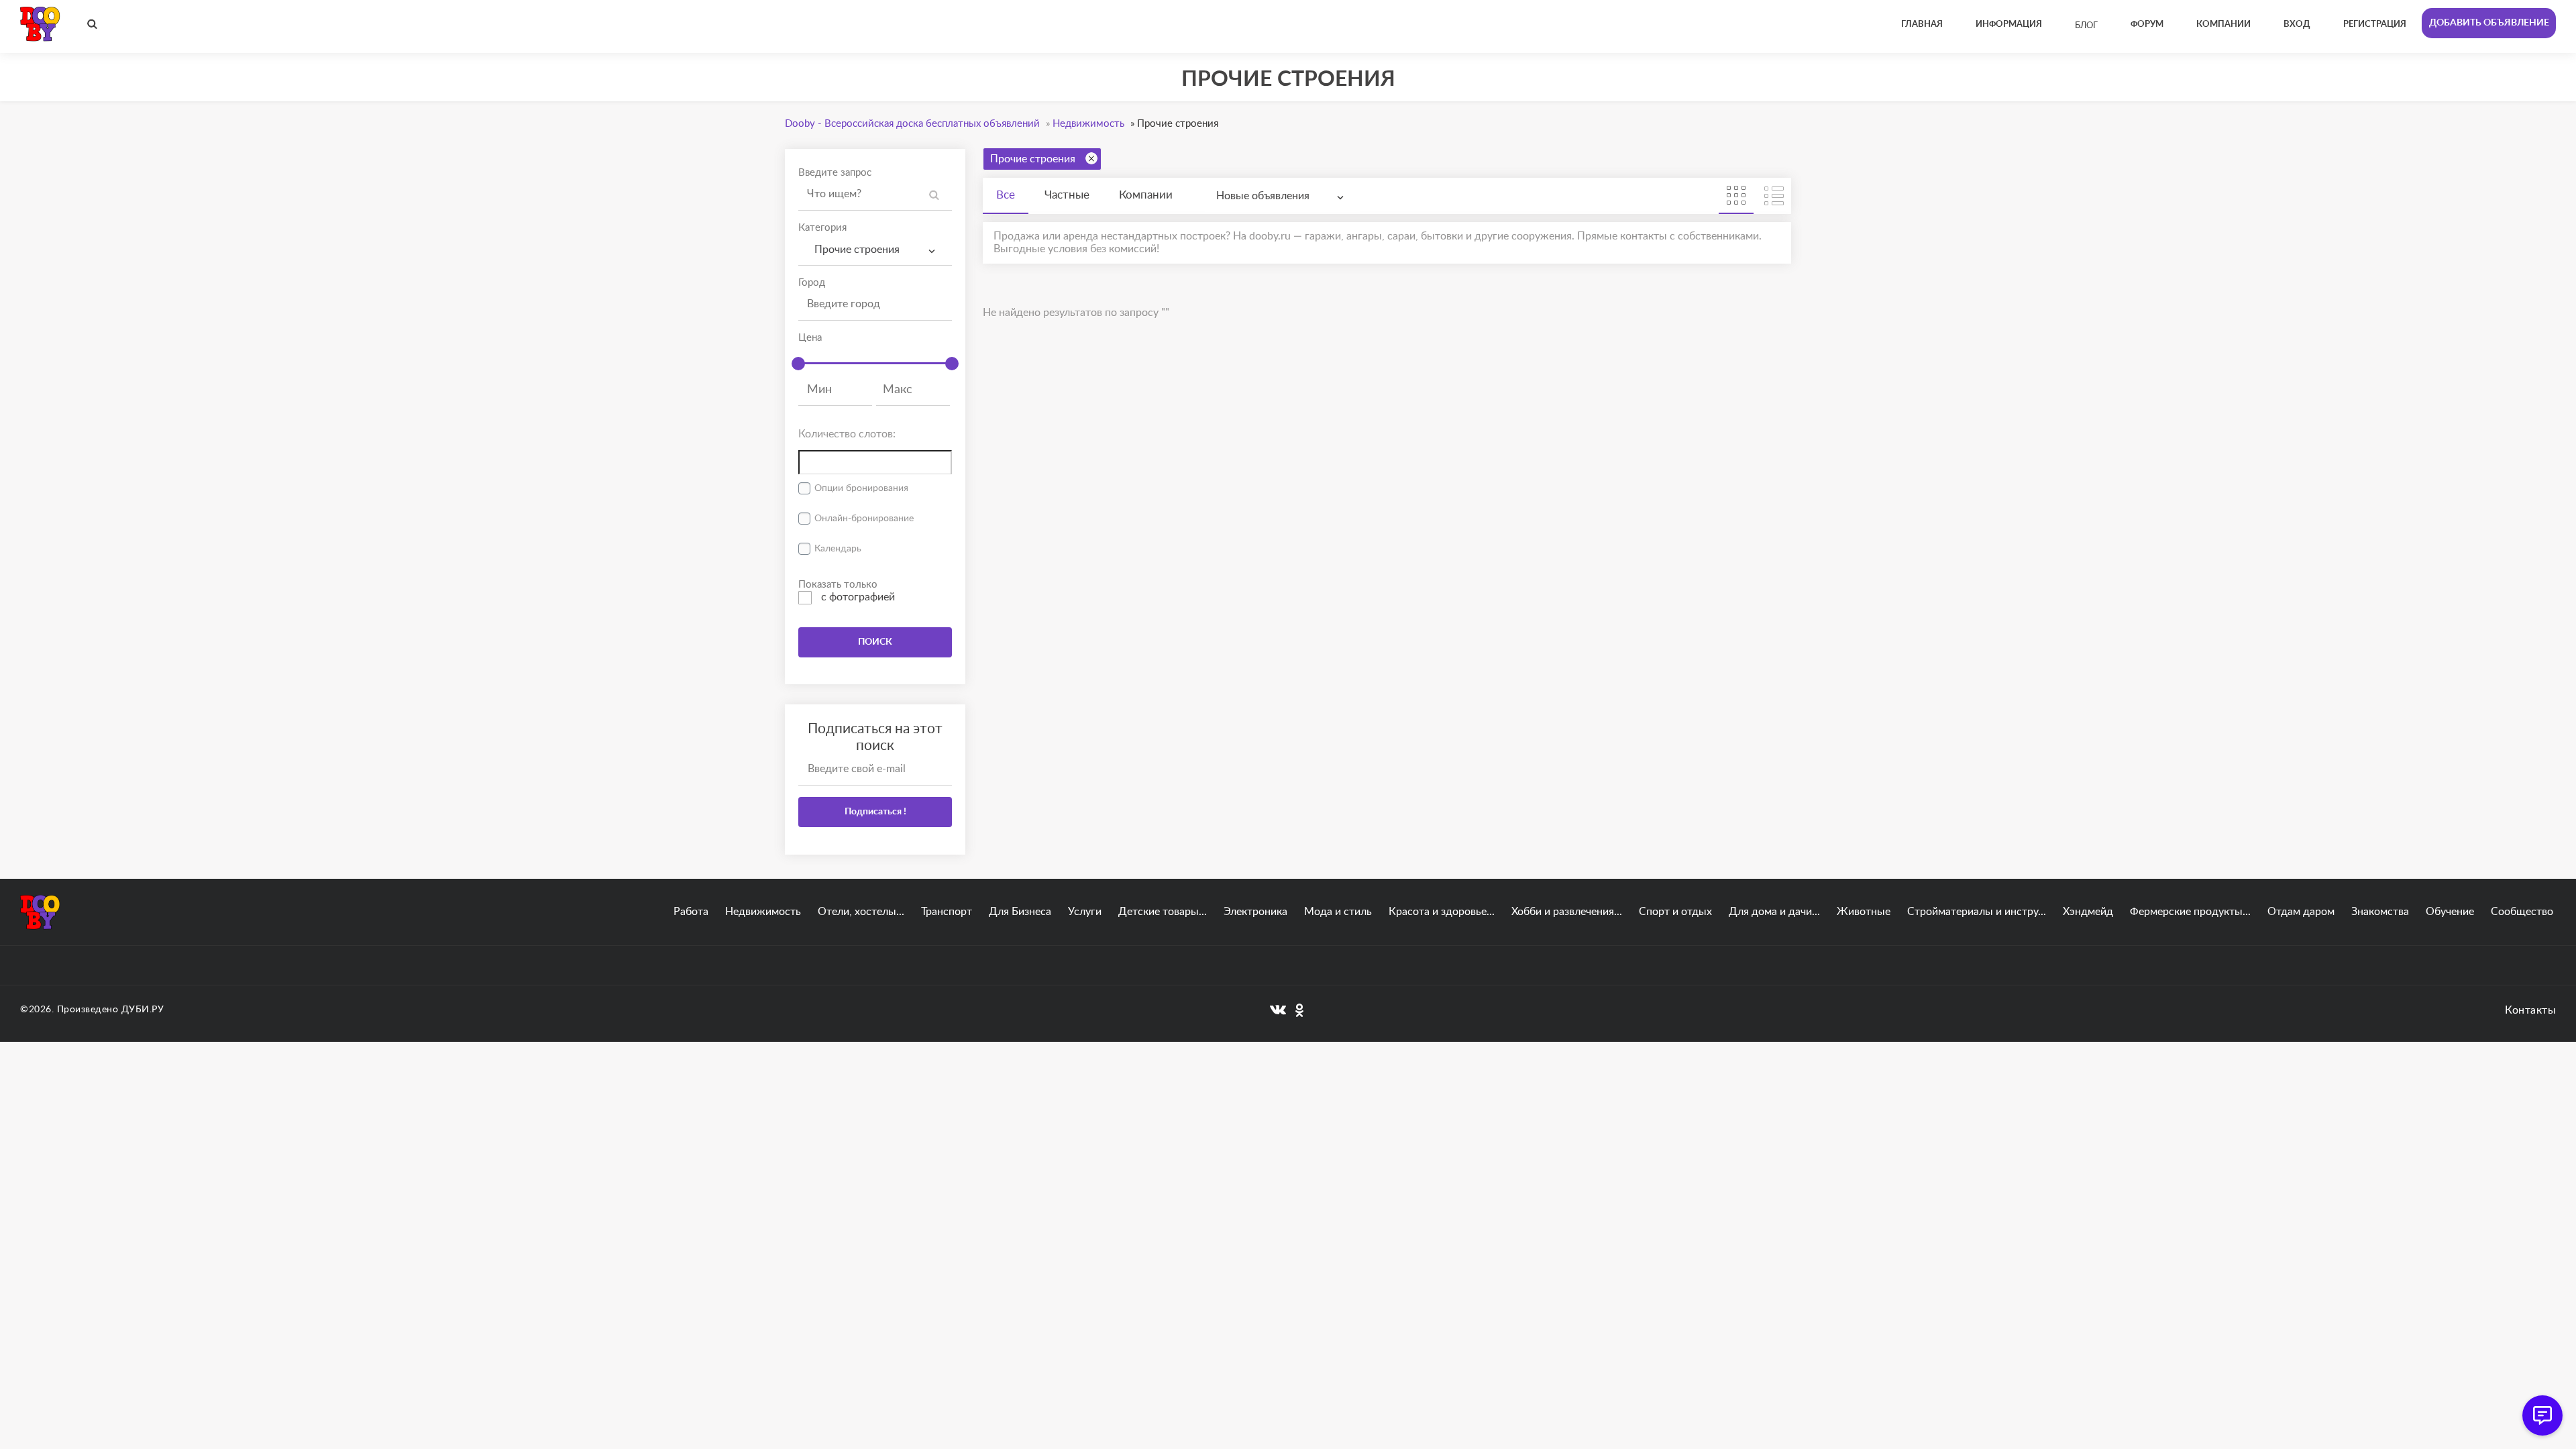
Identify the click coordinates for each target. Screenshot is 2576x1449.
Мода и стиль (1338, 912)
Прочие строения (1033, 159)
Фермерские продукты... (2190, 912)
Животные (1864, 912)
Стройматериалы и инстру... (1977, 912)
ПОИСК (875, 642)
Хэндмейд (2088, 912)
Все (1006, 195)
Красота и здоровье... (1442, 912)
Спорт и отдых (1675, 912)
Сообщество (2522, 912)
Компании (1146, 195)
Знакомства (2380, 912)
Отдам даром (2301, 912)
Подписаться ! (875, 812)
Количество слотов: (847, 434)
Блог (2086, 26)
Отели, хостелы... (861, 912)
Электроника (1255, 912)
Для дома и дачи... (1774, 912)
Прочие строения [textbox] (854, 250)
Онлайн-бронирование (864, 519)
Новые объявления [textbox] (1263, 196)
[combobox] (875, 250)
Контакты (2530, 1010)
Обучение (2450, 912)
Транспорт (947, 912)
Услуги (1085, 912)
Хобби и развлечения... (1567, 912)
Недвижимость (763, 912)
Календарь (838, 549)
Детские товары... (1163, 912)
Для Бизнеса (1020, 912)
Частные (1067, 195)
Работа (691, 912)
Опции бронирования (861, 488)
